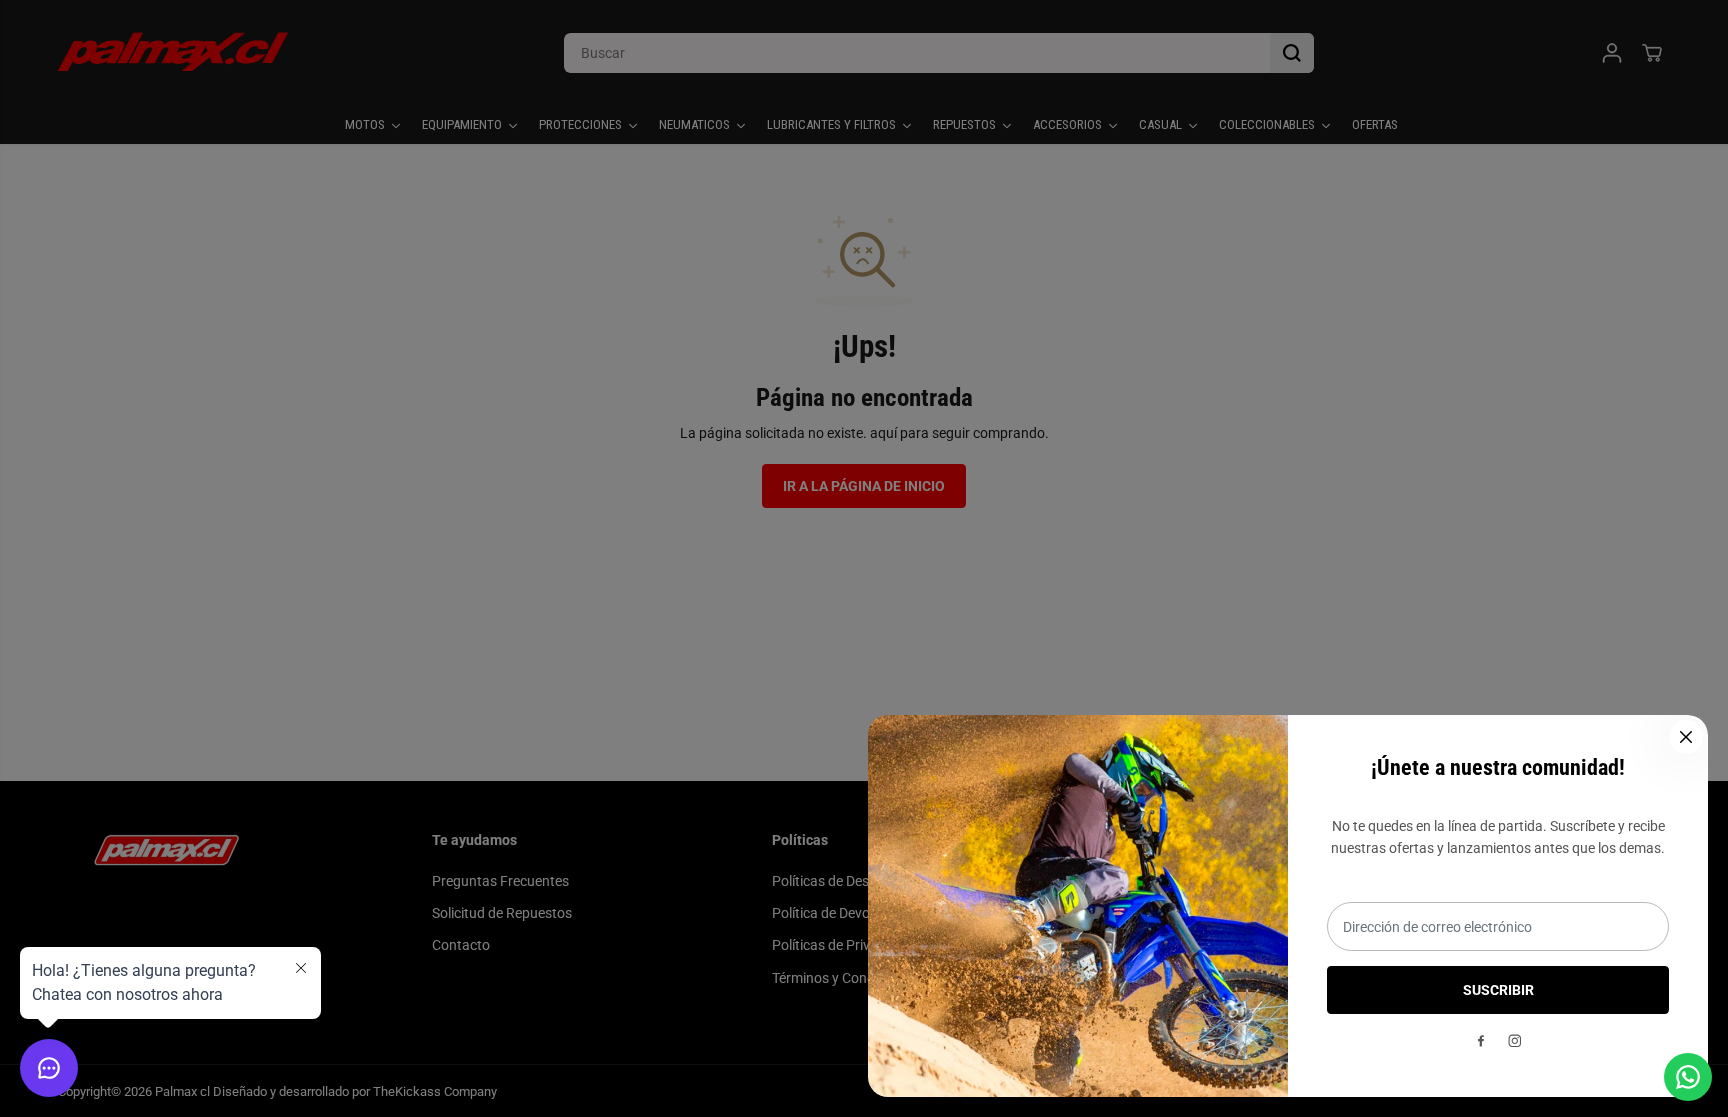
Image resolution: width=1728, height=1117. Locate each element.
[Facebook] (1481, 1041)
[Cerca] (1686, 737)
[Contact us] (1688, 1077)
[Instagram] (1515, 1041)
